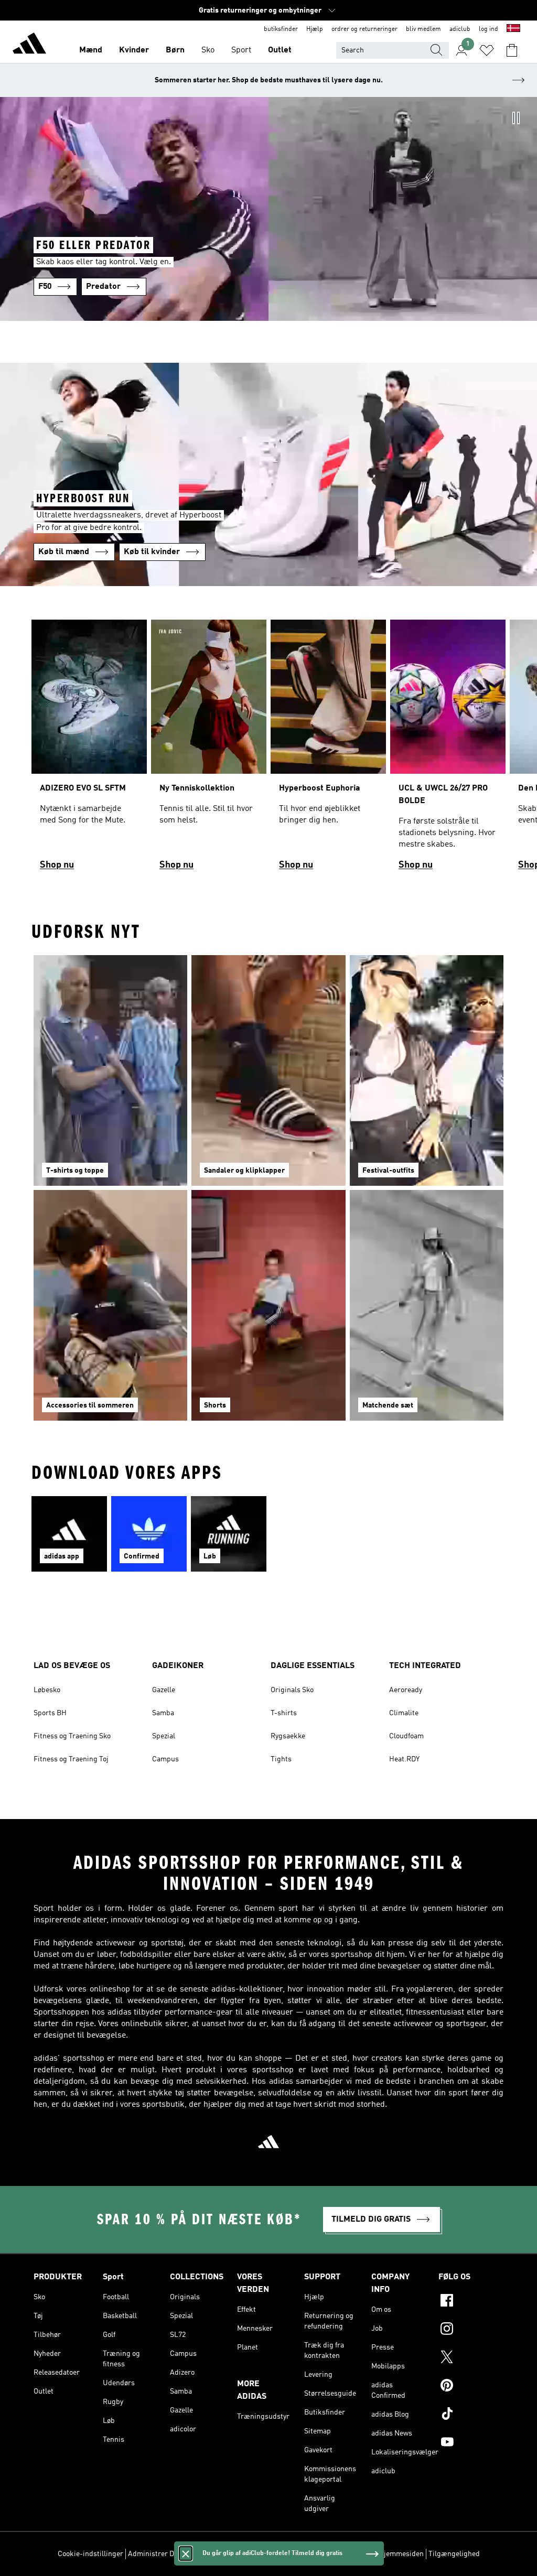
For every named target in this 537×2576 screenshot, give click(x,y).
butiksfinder (281, 29)
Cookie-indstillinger (90, 2554)
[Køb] (29, 45)
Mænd (91, 50)
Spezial (164, 1736)
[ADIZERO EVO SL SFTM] (89, 749)
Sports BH (50, 1713)
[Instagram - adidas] (471, 2330)
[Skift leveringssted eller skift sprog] (513, 29)
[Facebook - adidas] (471, 2302)
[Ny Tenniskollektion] (209, 749)
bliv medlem (423, 29)
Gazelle (164, 1690)
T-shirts (284, 1713)
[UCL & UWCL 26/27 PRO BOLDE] (448, 749)
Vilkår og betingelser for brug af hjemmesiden (350, 2554)
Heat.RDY (404, 1759)
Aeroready (406, 1690)
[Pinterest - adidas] (471, 2387)
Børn (175, 50)
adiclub (460, 29)
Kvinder (134, 50)
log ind (488, 29)
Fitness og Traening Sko (72, 1736)
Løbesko (47, 1690)
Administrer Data (156, 2554)
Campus (165, 1759)
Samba (163, 1713)
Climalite (404, 1713)
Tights (281, 1759)
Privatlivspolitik (245, 2554)
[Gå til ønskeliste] (487, 50)
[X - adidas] (471, 2358)
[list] (268, 749)
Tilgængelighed (454, 2554)
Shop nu (57, 865)
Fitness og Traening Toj (71, 1759)
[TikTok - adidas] (471, 2415)
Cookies (202, 2554)
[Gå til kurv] (512, 50)
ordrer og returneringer (364, 29)
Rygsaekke (288, 1736)
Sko (208, 50)
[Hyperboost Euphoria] (328, 749)
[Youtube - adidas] (471, 2443)
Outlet (280, 50)
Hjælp (315, 29)
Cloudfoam (406, 1736)
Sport (241, 50)
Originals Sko (292, 1690)
